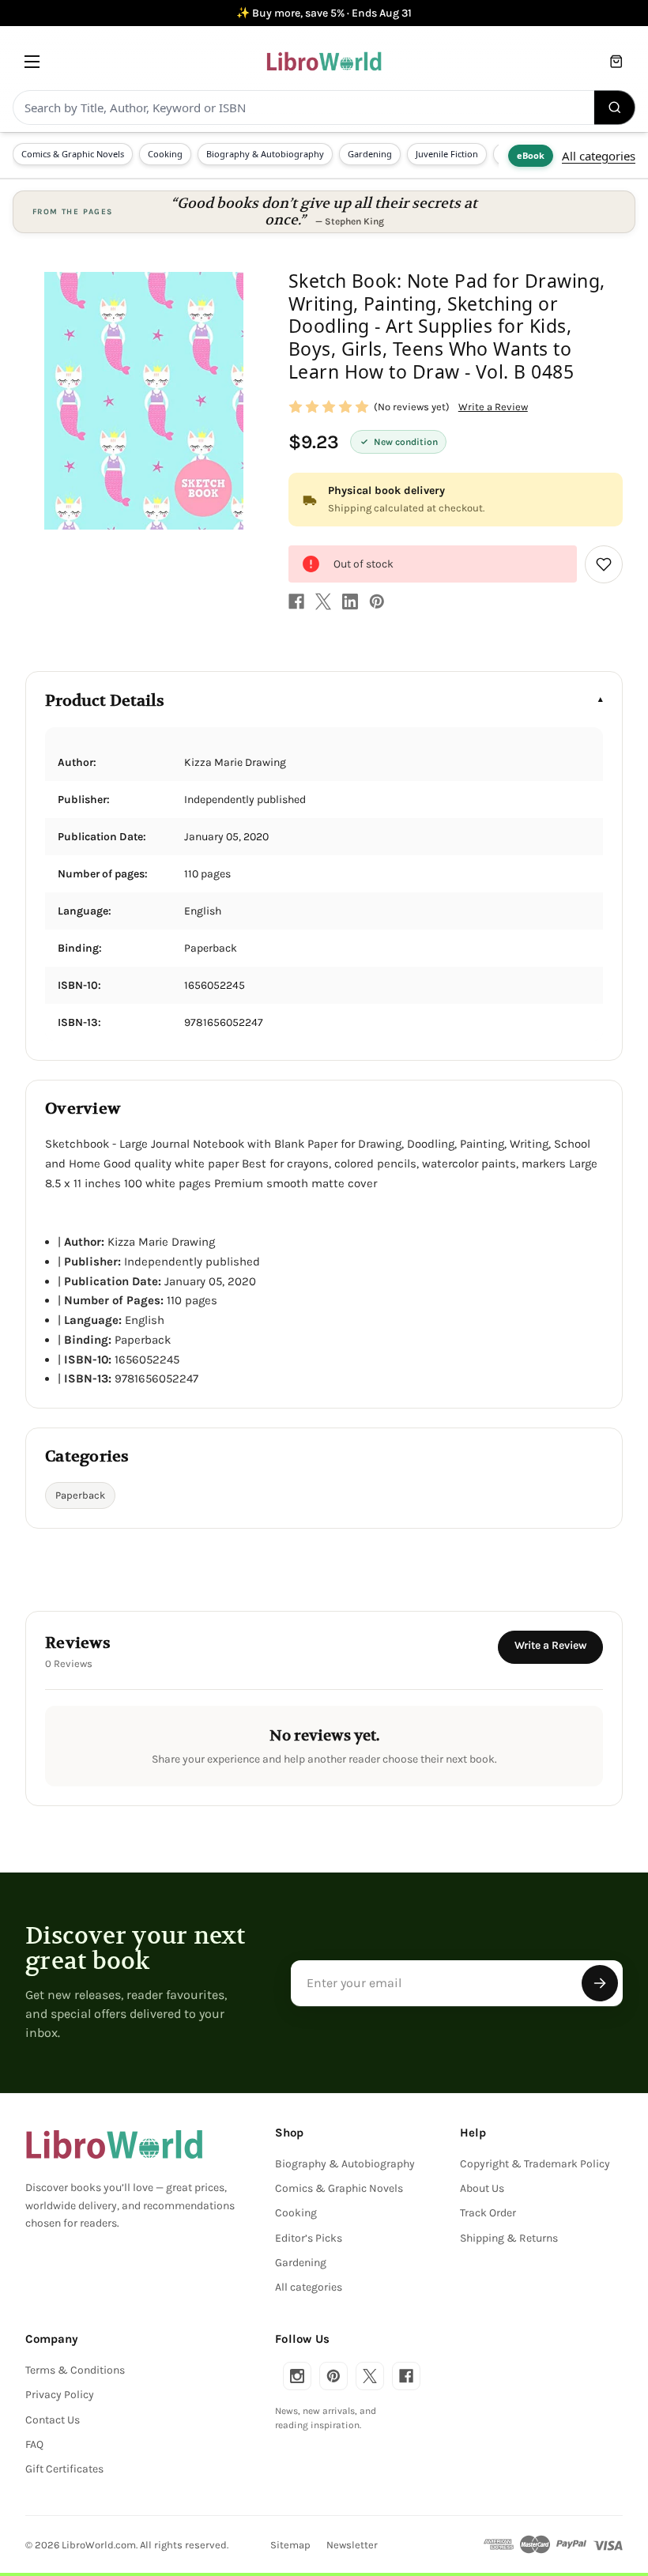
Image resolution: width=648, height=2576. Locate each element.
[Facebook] (296, 602)
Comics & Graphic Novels (73, 154)
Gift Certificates (64, 2469)
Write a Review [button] (493, 407)
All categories (599, 156)
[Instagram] (297, 2376)
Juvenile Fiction (447, 154)
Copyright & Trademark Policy (535, 2164)
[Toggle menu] (32, 61)
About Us (482, 2188)
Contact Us (53, 2420)
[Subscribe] (600, 1983)
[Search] (615, 107)
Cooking (165, 154)
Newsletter (352, 2545)
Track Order (488, 2213)
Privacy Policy (60, 2395)
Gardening (370, 154)
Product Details (105, 701)
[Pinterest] (377, 602)
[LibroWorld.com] (114, 2144)
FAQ (34, 2444)
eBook (531, 155)
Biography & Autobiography (265, 154)
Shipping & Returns (509, 2238)
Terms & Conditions (75, 2370)
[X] (323, 602)
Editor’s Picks (309, 2238)
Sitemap (290, 2545)
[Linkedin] (350, 602)
